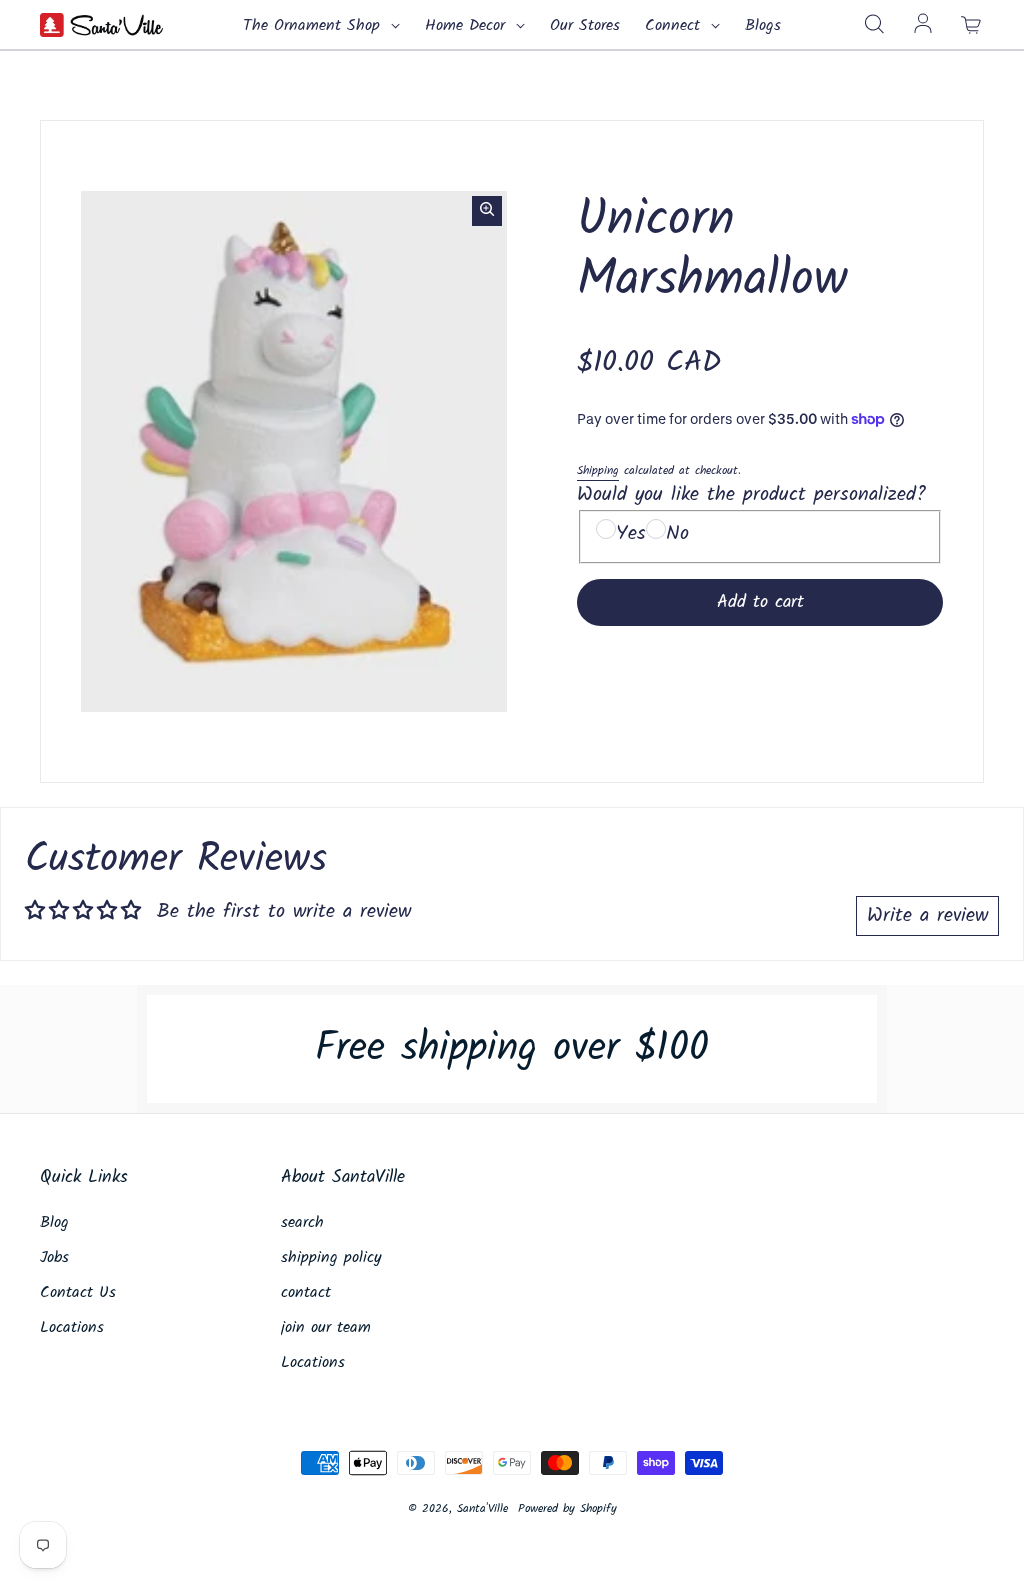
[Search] (874, 25)
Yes (631, 534)
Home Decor (468, 26)
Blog (54, 1223)
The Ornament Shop (314, 26)
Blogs (763, 26)
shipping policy (331, 1258)
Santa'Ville (482, 1508)
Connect (675, 26)
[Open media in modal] (487, 211)
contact (306, 1293)
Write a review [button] (927, 916)
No (677, 534)
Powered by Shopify (567, 1508)
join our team (326, 1328)
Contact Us (78, 1293)
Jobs (54, 1258)
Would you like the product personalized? (751, 495)
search (302, 1223)
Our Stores (585, 26)
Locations (72, 1328)
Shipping (598, 470)
